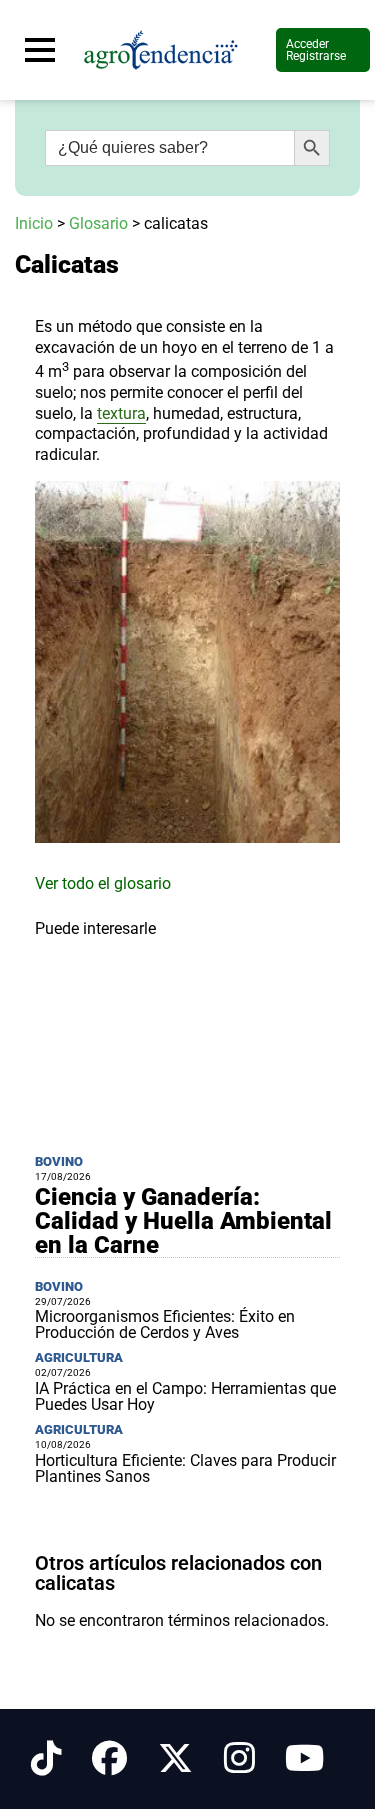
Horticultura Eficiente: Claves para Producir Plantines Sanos (185, 1468)
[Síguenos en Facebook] (109, 1759)
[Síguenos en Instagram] (239, 1759)
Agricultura (79, 1357)
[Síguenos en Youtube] (304, 1759)
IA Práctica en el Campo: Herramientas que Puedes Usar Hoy (185, 1396)
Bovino (59, 1161)
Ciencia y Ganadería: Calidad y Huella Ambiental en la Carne (183, 1221)
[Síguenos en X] (175, 1759)
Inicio (34, 223)
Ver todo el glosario (103, 883)
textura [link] (121, 413)
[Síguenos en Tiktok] (46, 1759)
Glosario (98, 223)
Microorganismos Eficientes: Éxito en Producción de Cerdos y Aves (165, 1324)
